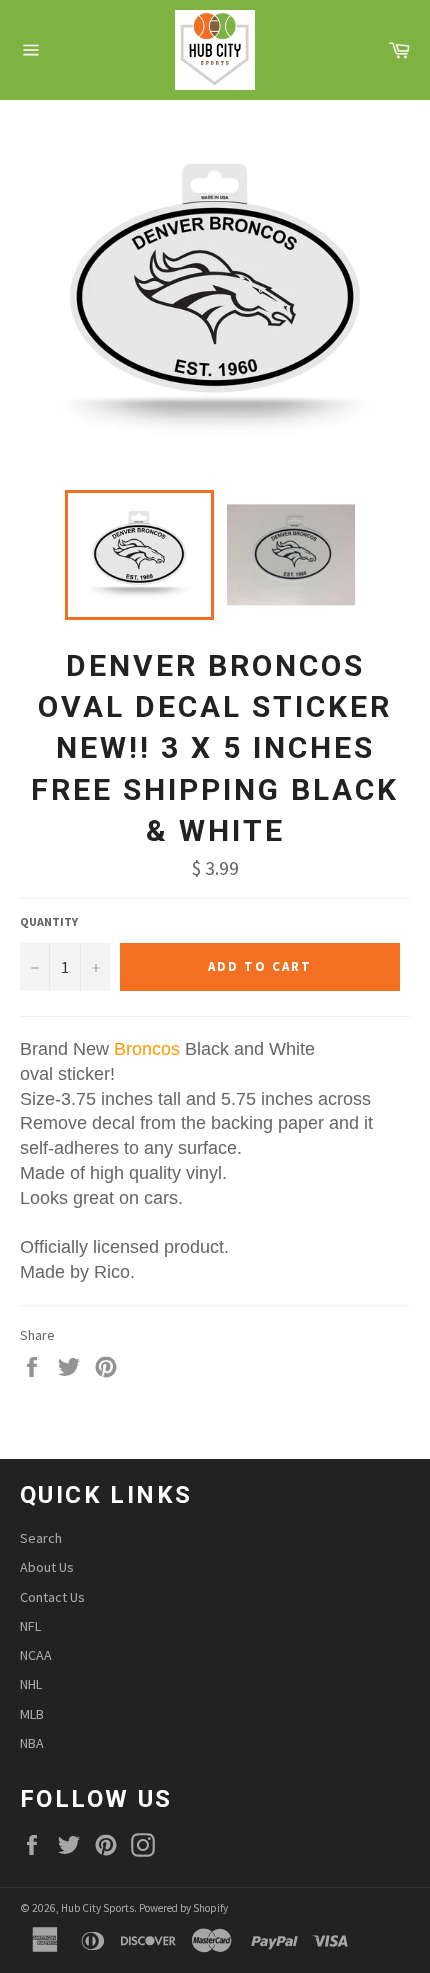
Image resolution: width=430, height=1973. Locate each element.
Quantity (49, 921)
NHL (31, 1684)
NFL (30, 1626)
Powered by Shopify (183, 1908)
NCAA (36, 1655)
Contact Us (52, 1597)
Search (41, 1538)
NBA (32, 1743)
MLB (32, 1714)
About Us (47, 1567)
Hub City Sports (97, 1908)
